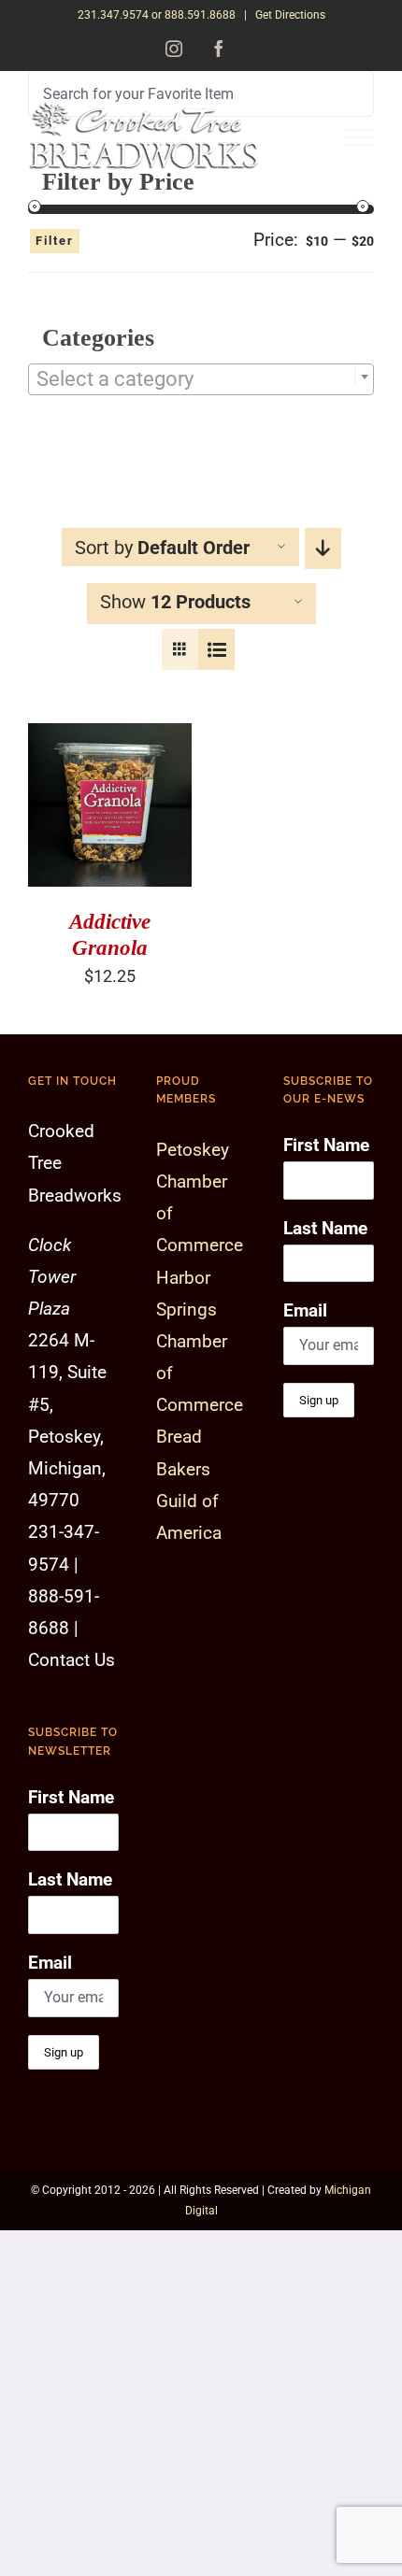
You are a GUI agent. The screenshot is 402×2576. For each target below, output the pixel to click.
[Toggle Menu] (359, 138)
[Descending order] (323, 548)
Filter (55, 241)
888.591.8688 (200, 15)
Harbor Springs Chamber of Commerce (200, 1342)
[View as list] (216, 649)
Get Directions (290, 15)
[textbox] (201, 379)
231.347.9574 (113, 15)
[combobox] (201, 379)
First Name (71, 1797)
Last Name (70, 1879)
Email (50, 1963)
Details (72, 819)
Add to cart (97, 800)
